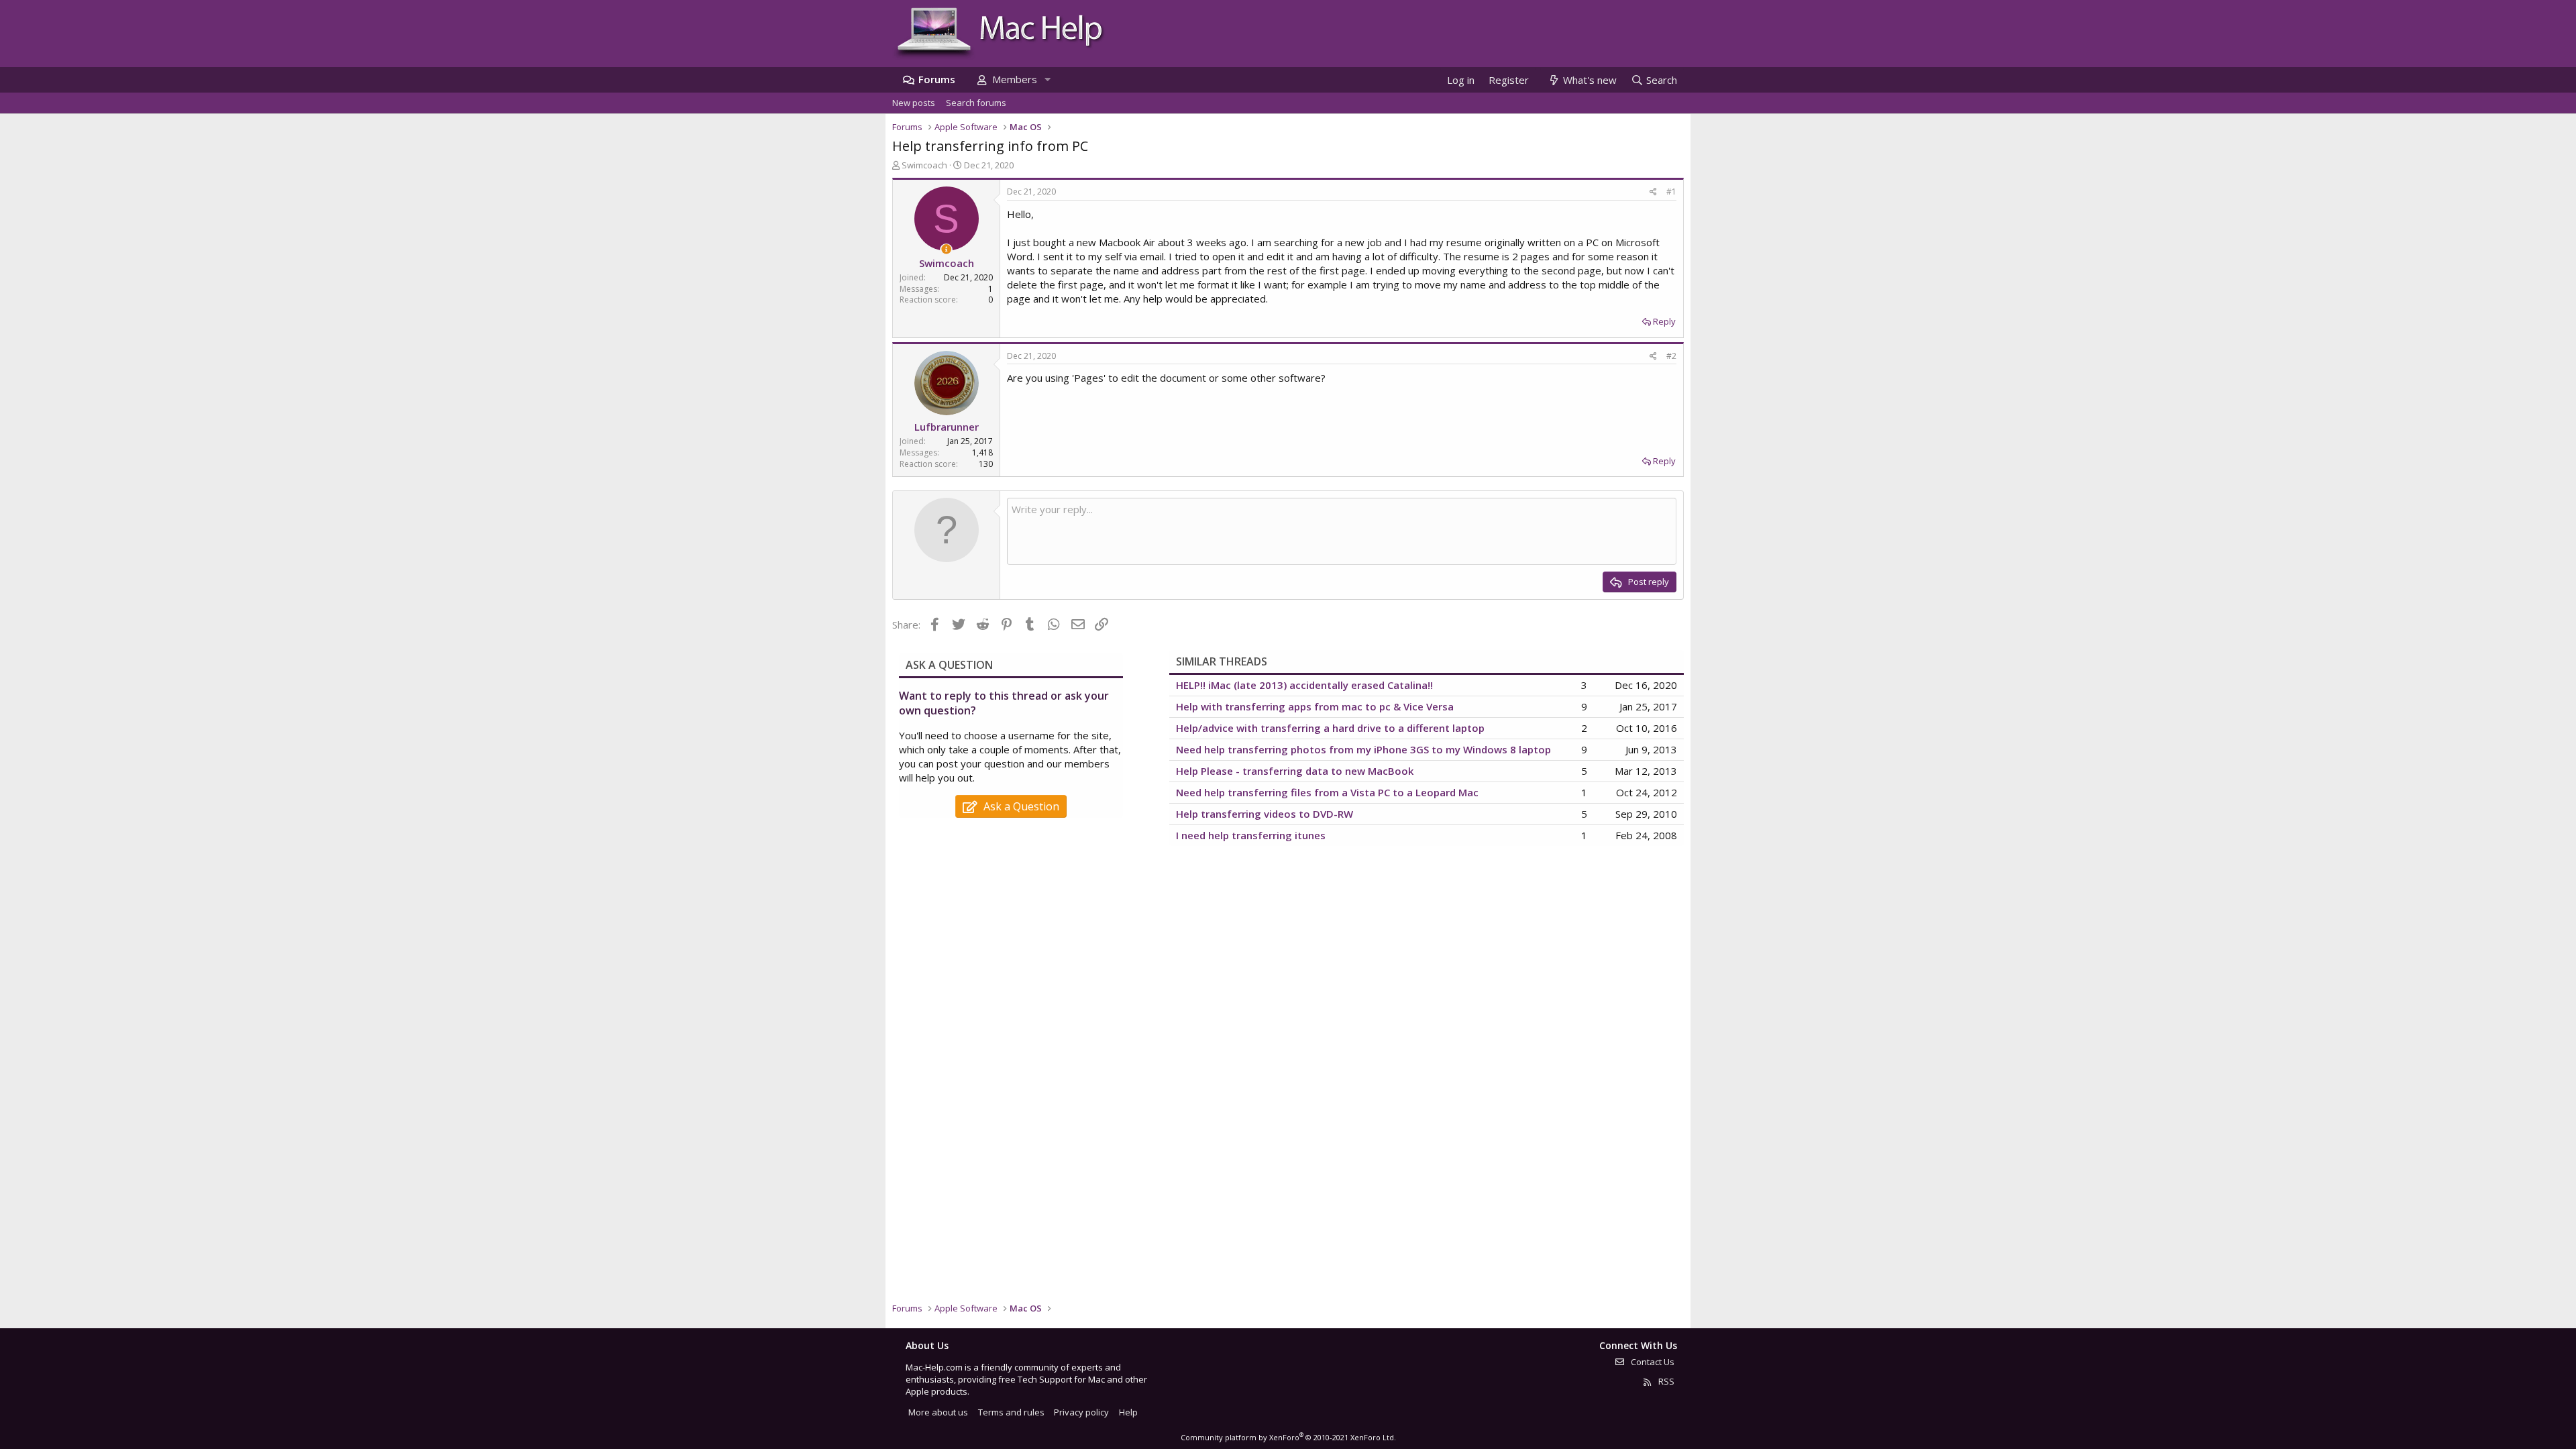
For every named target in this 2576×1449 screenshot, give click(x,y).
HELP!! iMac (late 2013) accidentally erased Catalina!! (1304, 685)
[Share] (1653, 192)
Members (1015, 79)
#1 (1671, 192)
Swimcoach (924, 165)
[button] (1047, 79)
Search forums (976, 103)
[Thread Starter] (946, 249)
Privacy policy (1081, 1412)
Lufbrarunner (947, 427)
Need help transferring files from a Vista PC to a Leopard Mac (1327, 792)
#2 (1671, 356)
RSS (1665, 1381)
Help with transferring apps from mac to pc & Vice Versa (1315, 706)
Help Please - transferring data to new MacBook (1295, 771)
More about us (938, 1412)
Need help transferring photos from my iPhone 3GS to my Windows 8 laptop (1363, 749)
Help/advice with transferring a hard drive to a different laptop (1330, 728)
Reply (1664, 321)
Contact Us (1652, 1362)
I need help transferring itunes (1251, 835)
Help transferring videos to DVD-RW (1265, 814)
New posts (914, 103)
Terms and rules (1011, 1412)
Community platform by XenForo (1288, 1437)
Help (1128, 1412)
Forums (937, 79)
